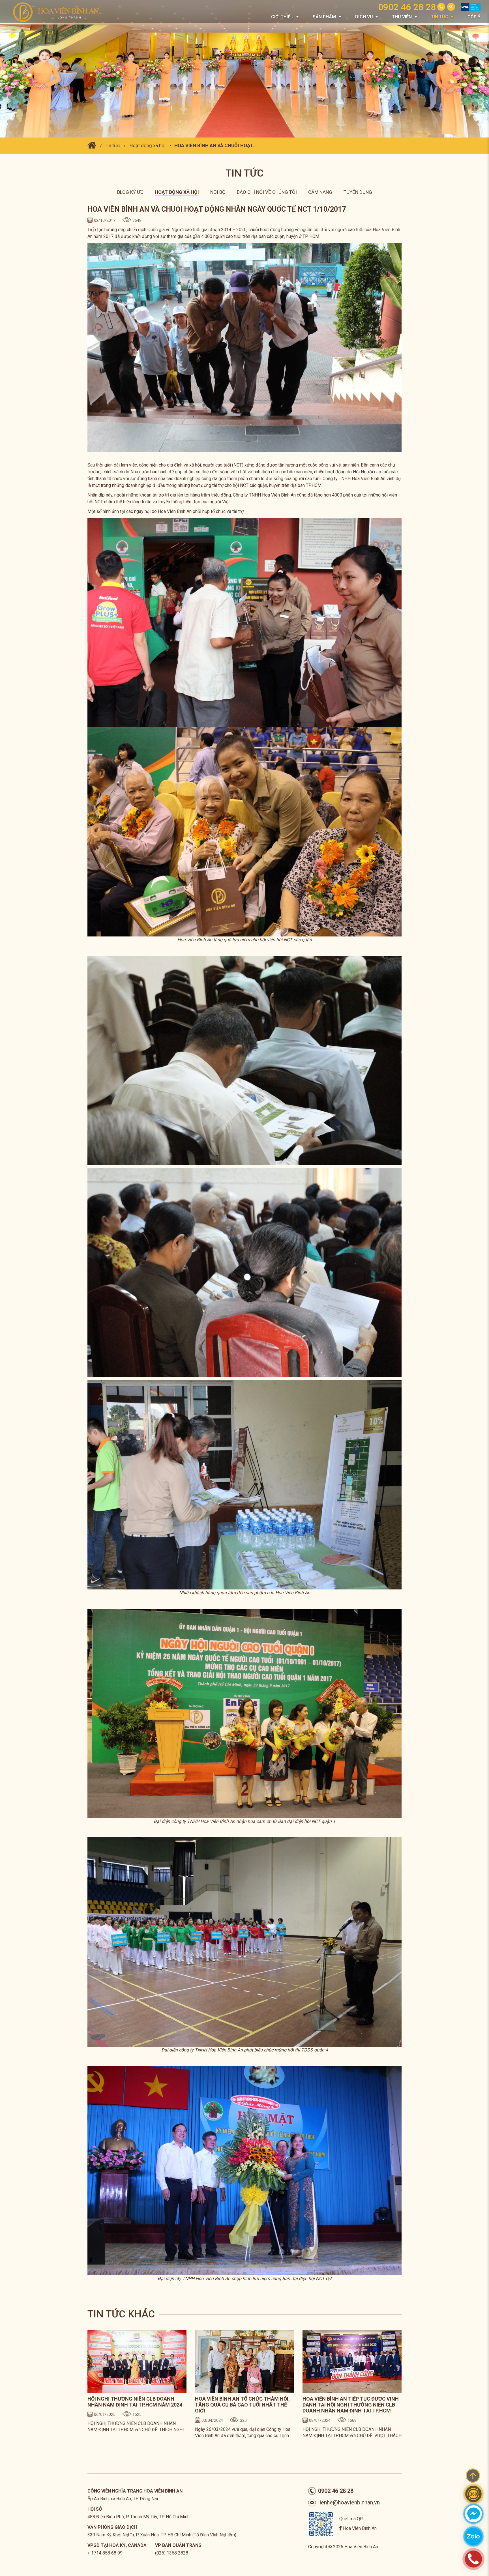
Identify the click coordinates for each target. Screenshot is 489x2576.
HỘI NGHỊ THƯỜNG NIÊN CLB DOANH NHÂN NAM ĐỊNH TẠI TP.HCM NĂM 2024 (135, 2402)
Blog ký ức (130, 192)
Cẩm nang (320, 192)
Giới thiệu (282, 17)
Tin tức (440, 17)
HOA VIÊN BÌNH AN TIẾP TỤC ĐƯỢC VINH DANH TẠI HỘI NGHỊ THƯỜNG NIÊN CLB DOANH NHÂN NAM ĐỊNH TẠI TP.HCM (351, 2405)
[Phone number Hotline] (441, 7)
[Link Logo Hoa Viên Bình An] (59, 12)
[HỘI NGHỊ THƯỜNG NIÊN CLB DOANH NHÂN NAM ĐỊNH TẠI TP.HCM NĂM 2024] (137, 2361)
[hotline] (473, 2559)
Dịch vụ (364, 17)
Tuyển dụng (358, 192)
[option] (137, 2385)
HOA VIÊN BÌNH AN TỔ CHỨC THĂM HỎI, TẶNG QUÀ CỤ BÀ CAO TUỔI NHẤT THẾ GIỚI (242, 2405)
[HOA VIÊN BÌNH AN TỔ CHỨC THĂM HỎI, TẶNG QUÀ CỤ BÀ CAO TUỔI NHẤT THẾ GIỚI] (244, 2361)
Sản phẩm (324, 17)
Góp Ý (474, 17)
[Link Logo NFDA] (471, 9)
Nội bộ (218, 192)
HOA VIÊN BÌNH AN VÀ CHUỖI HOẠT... (216, 145)
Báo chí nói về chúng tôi (267, 192)
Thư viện (402, 17)
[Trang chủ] (92, 145)
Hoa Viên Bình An (360, 2528)
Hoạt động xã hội (148, 145)
